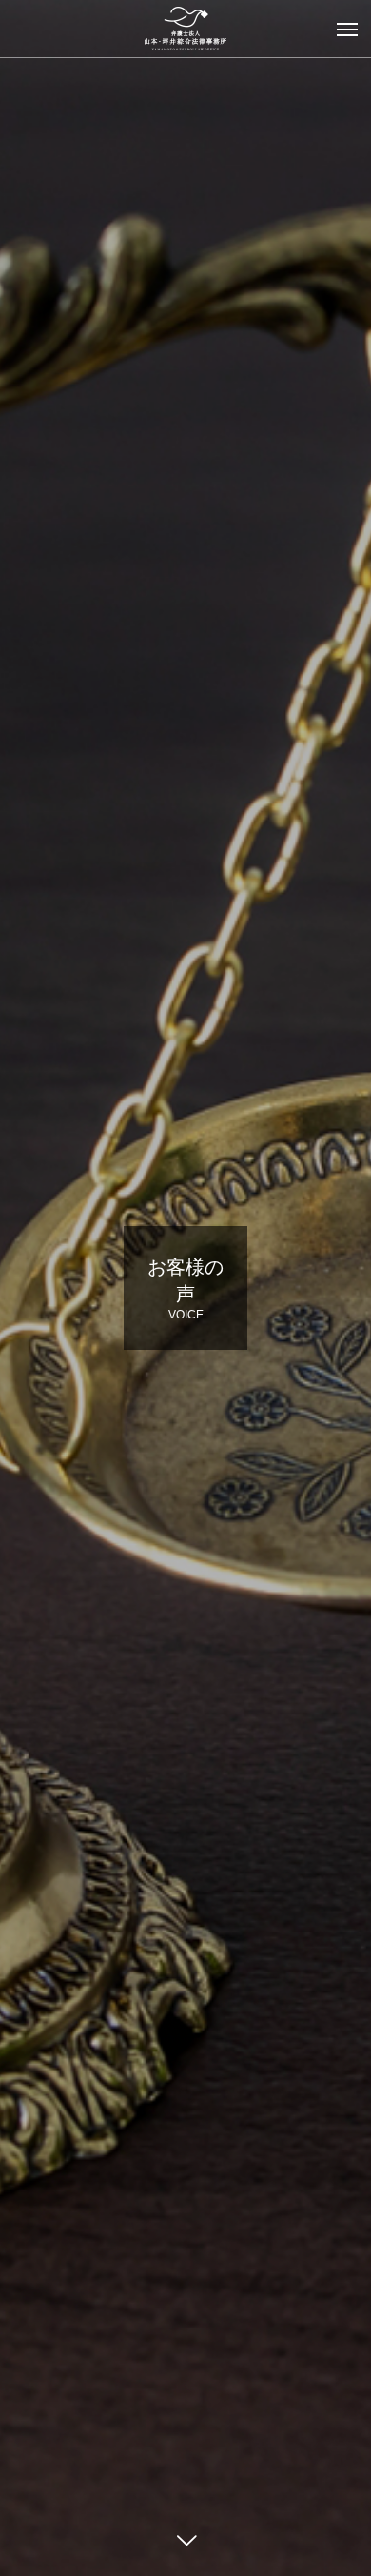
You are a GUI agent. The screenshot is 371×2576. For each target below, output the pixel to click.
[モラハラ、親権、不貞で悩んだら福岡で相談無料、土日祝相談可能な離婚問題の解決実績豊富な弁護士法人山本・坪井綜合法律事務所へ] (185, 29)
